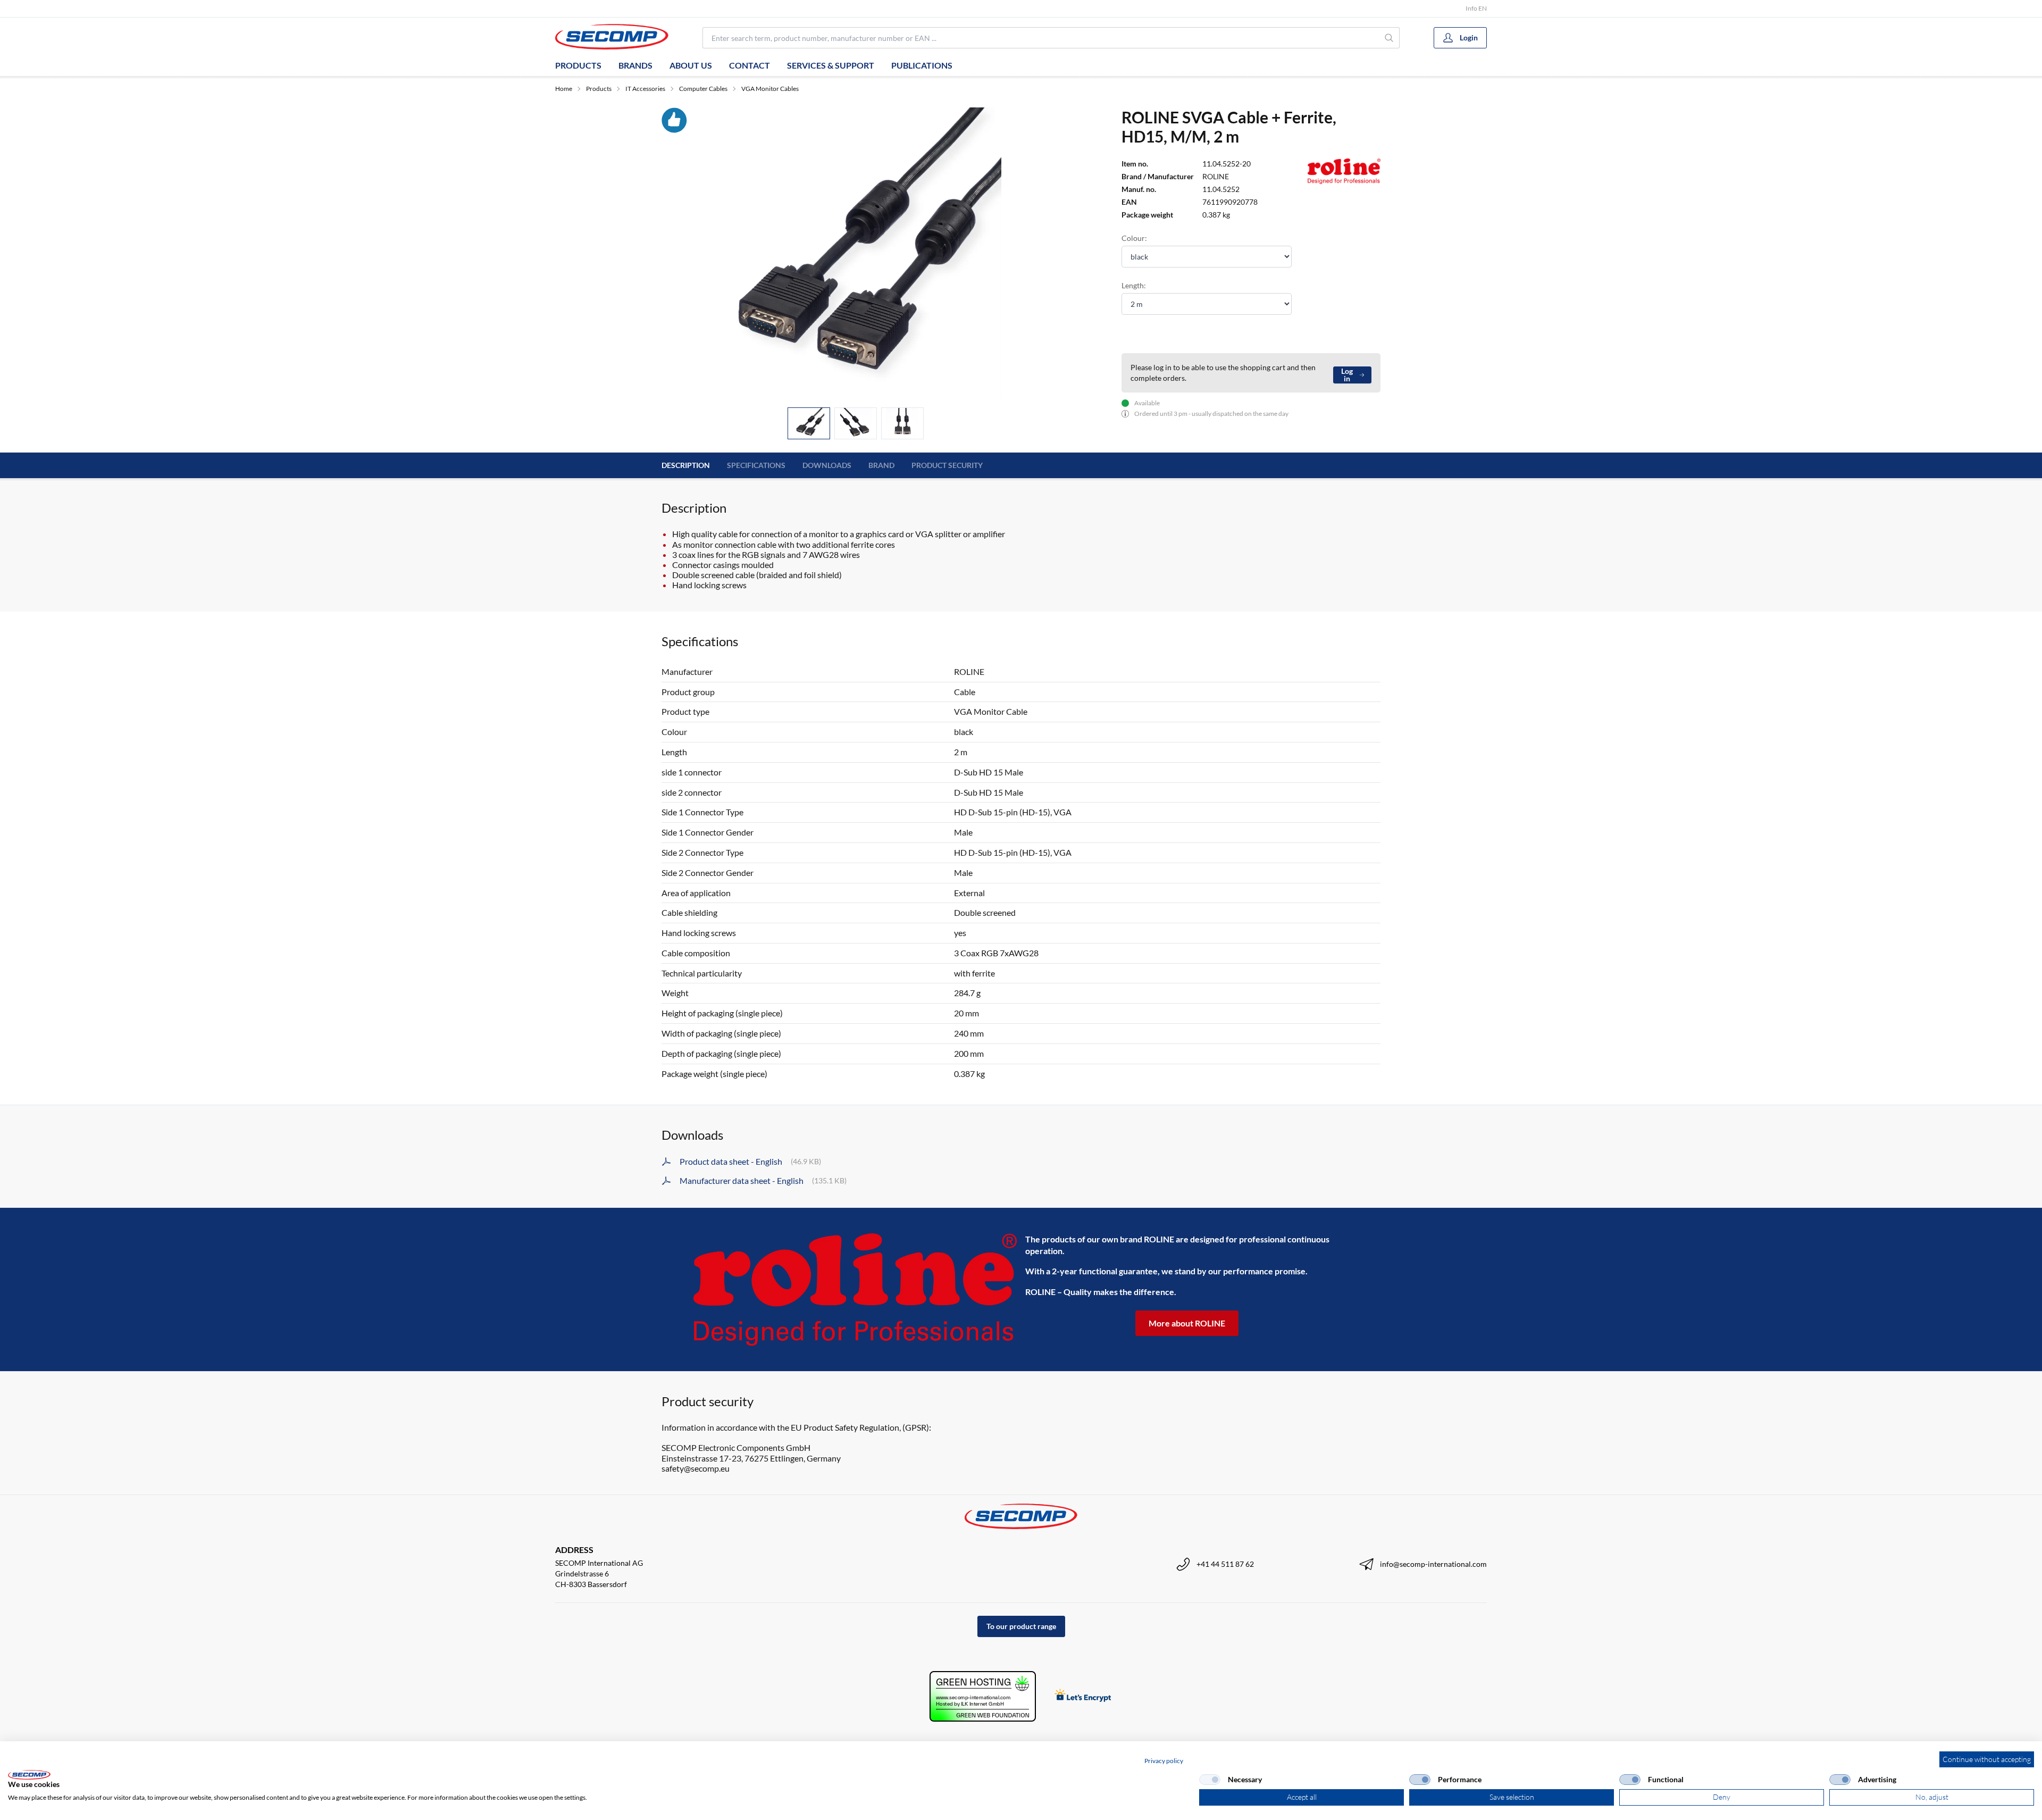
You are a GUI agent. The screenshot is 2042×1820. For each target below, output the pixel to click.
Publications (922, 65)
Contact (750, 65)
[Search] (1389, 38)
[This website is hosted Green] (983, 1696)
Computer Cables (703, 89)
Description (686, 465)
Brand (881, 465)
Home (564, 89)
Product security (947, 465)
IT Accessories (645, 89)
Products (578, 65)
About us (691, 65)
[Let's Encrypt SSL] (1083, 1696)
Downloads (827, 465)
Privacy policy (1164, 1761)
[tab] (809, 424)
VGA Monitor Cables (770, 89)
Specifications (756, 465)
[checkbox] (1210, 1780)
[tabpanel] (856, 253)
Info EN (1476, 8)
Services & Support (831, 65)
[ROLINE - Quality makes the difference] (855, 1289)
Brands (635, 65)
